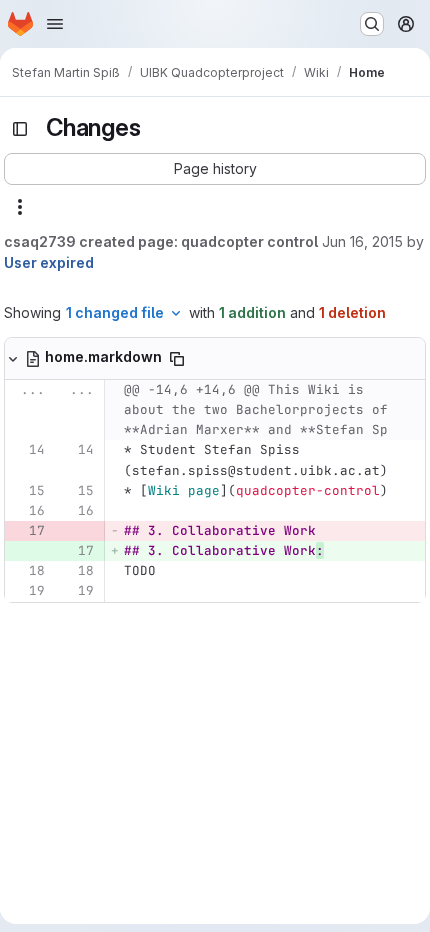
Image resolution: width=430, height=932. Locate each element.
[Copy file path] (177, 359)
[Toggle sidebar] (20, 129)
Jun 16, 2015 (362, 241)
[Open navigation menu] (55, 24)
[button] (215, 169)
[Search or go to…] (372, 24)
